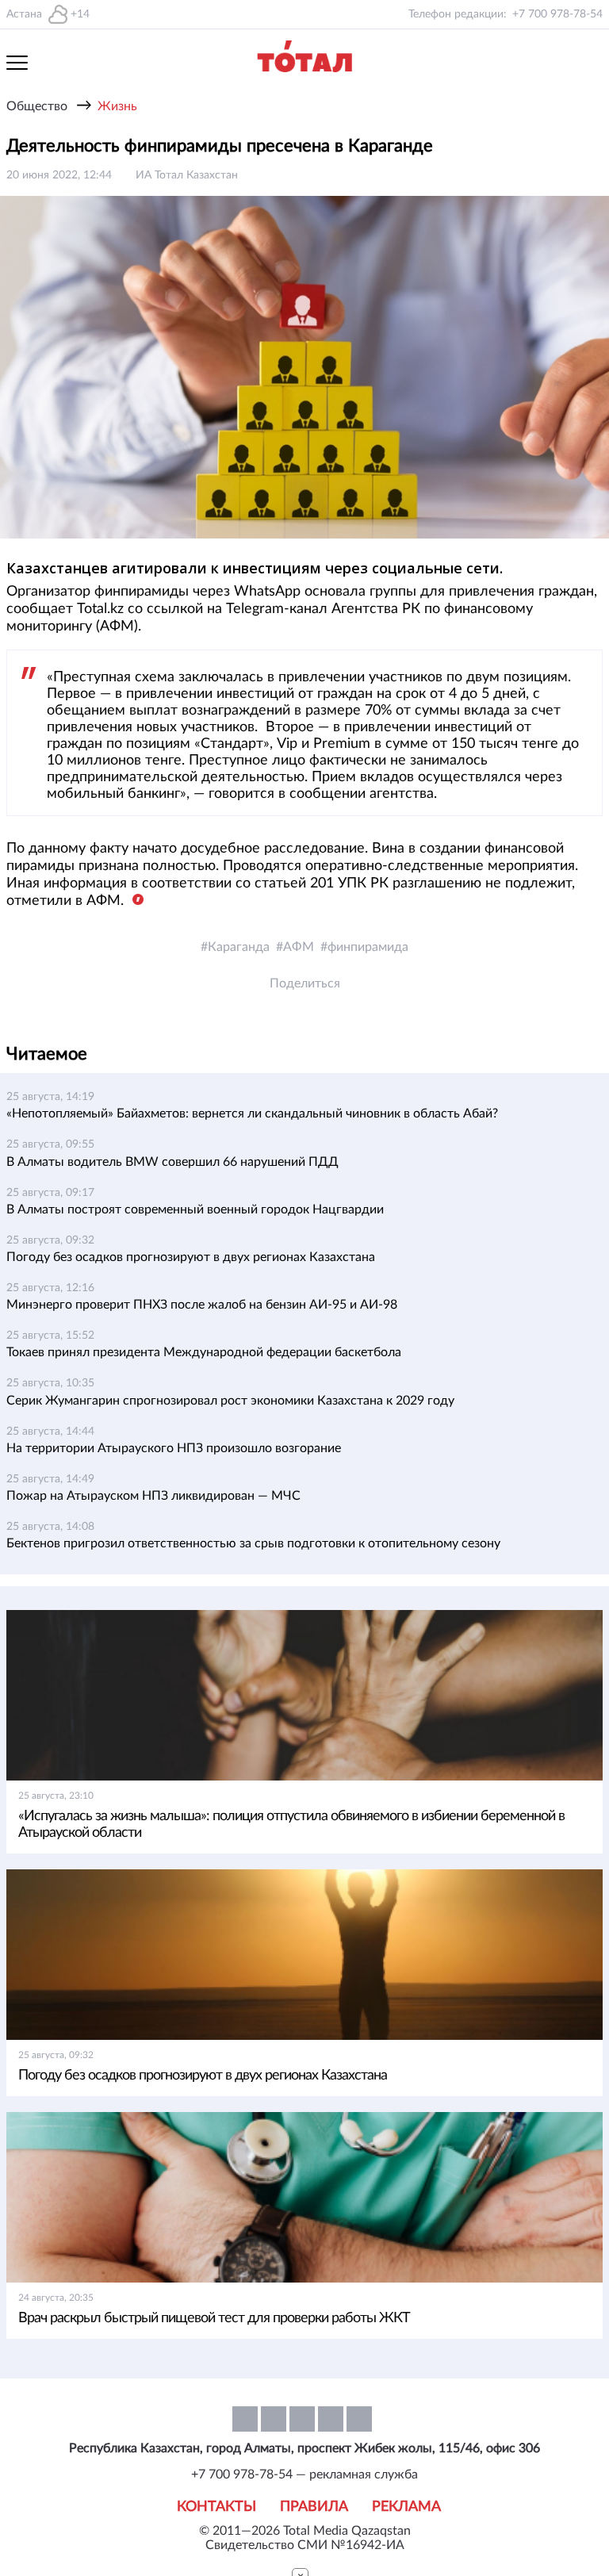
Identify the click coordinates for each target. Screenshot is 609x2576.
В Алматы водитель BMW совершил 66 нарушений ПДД (172, 1162)
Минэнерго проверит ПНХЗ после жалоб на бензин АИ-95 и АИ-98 (202, 1305)
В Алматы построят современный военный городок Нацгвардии (195, 1209)
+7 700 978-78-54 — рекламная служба (304, 2474)
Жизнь (117, 106)
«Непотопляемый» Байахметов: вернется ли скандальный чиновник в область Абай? (252, 1114)
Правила (314, 2507)
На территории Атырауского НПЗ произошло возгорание (174, 1448)
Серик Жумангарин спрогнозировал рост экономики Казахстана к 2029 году (230, 1401)
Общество (37, 106)
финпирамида (368, 947)
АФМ (299, 947)
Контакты (216, 2507)
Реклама (406, 2507)
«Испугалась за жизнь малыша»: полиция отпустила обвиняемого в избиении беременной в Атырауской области (291, 1825)
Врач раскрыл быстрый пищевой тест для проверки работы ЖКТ (214, 2318)
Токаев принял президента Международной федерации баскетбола (204, 1352)
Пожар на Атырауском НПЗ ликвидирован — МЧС (153, 1496)
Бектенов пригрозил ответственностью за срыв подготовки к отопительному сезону (253, 1543)
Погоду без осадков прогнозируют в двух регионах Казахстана (191, 1257)
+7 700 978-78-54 (557, 14)
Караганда (239, 947)
